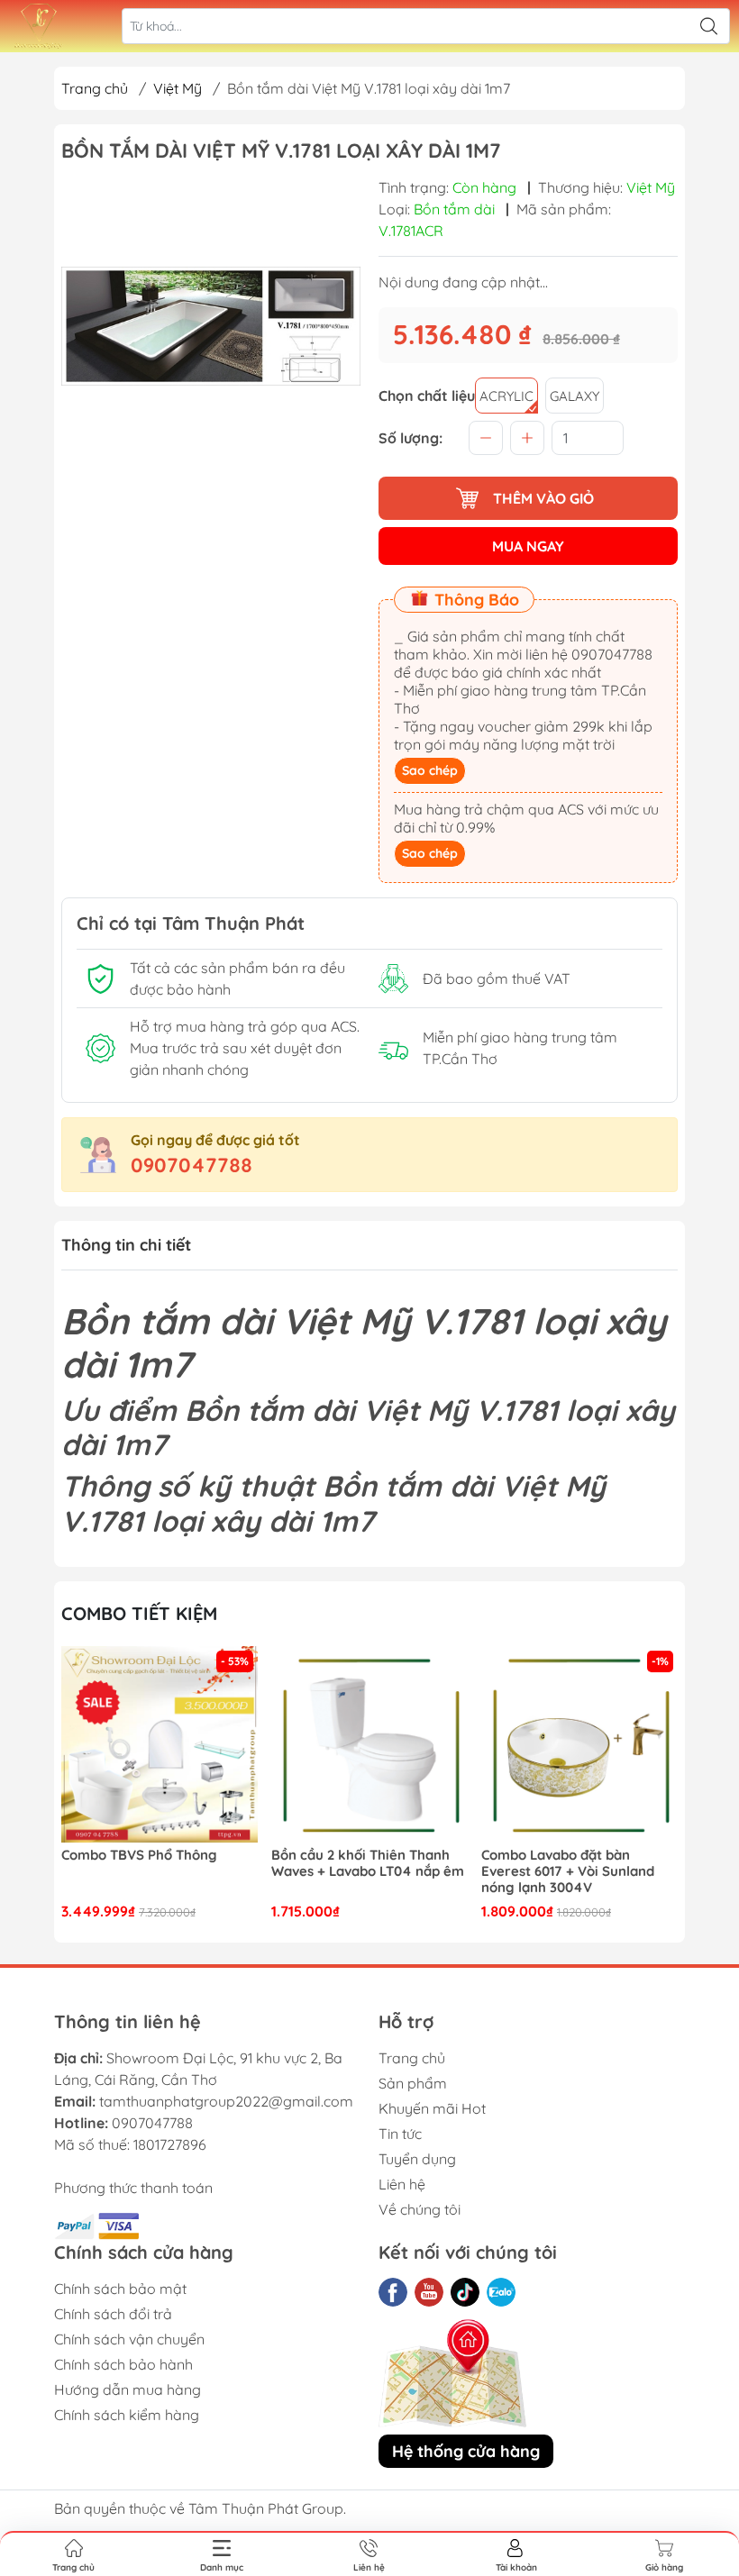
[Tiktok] (465, 2292)
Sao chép (430, 770)
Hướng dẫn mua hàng (128, 2389)
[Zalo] (501, 2292)
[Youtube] (429, 2292)
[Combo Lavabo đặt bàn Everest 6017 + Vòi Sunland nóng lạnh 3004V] (369, 1744)
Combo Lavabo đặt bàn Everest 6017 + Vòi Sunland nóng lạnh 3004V (358, 1871)
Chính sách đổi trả (113, 2314)
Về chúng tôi (420, 2209)
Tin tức (400, 2134)
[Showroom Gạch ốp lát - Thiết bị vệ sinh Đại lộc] (39, 26)
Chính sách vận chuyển (129, 2339)
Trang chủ (95, 88)
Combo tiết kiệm (139, 1613)
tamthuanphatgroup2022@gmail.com (226, 2101)
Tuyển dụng (417, 2159)
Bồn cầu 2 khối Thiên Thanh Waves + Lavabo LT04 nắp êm (158, 1863)
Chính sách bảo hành (123, 2364)
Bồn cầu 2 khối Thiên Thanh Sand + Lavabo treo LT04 (570, 1863)
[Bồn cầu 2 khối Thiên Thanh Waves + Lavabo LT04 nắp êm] (160, 1744)
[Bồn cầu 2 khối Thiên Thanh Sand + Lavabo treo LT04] (579, 1744)
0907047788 (192, 1165)
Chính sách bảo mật (120, 2289)
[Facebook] (393, 2292)
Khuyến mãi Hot (432, 2108)
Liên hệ (402, 2184)
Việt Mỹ (178, 88)
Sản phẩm (413, 2083)
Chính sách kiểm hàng (127, 2415)
